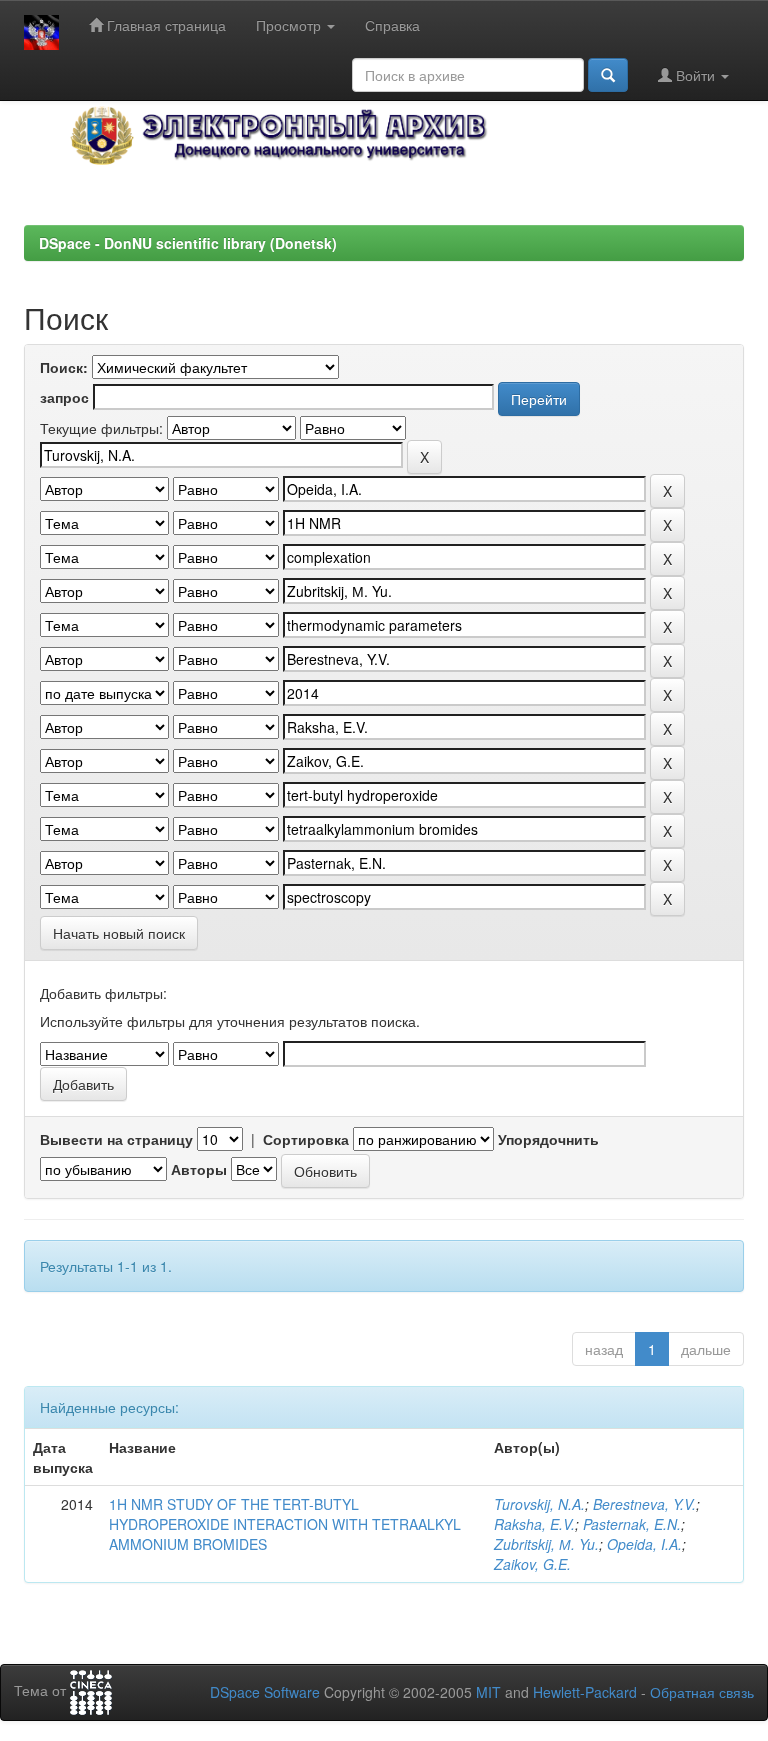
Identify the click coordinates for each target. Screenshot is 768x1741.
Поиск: (64, 367)
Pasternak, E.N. (632, 1524)
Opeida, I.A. (644, 1544)
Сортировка (306, 1139)
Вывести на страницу (116, 1139)
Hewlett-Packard (585, 1692)
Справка (392, 25)
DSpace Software (265, 1692)
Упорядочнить (548, 1139)
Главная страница (164, 25)
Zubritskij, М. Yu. (546, 1544)
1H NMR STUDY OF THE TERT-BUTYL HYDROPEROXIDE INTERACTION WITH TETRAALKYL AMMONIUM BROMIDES (285, 1524)
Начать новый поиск (119, 933)
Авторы (199, 1169)
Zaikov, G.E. (532, 1564)
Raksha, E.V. (534, 1524)
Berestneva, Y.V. (644, 1504)
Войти (695, 75)
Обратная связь (702, 1692)
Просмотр (290, 25)
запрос (64, 397)
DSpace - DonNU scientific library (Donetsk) (188, 243)
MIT (488, 1692)
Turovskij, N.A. (539, 1504)
